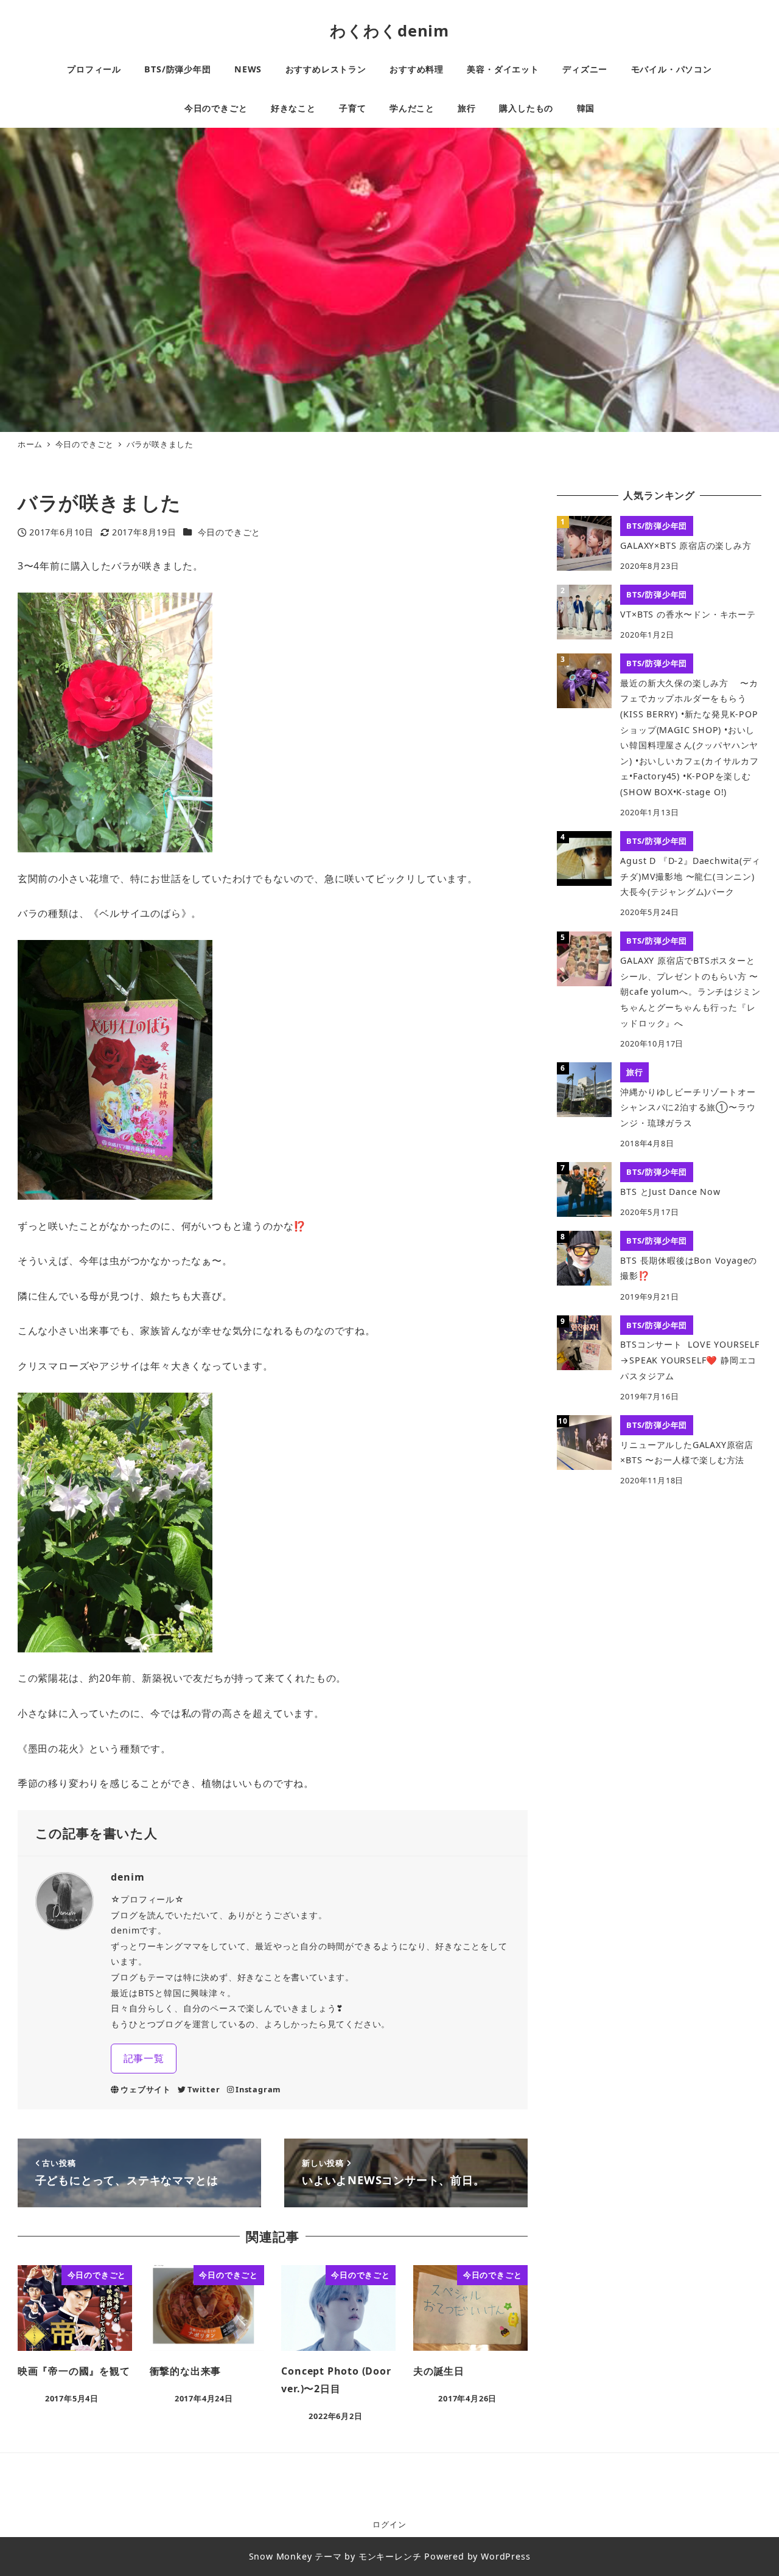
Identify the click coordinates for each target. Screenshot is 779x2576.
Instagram (258, 2089)
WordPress (505, 2556)
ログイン (389, 2524)
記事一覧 (144, 2058)
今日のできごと (229, 532)
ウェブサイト (146, 2089)
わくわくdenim (389, 31)
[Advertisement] (659, 1590)
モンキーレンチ (390, 2556)
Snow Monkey (281, 2556)
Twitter (204, 2089)
